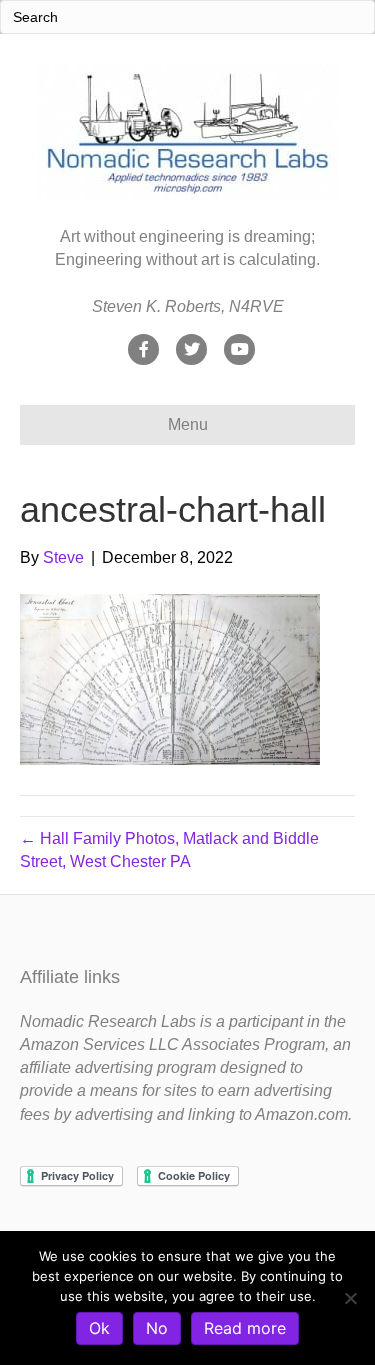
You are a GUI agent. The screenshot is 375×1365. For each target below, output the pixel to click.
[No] (350, 1298)
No (157, 1328)
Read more (245, 1328)
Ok (99, 1328)
